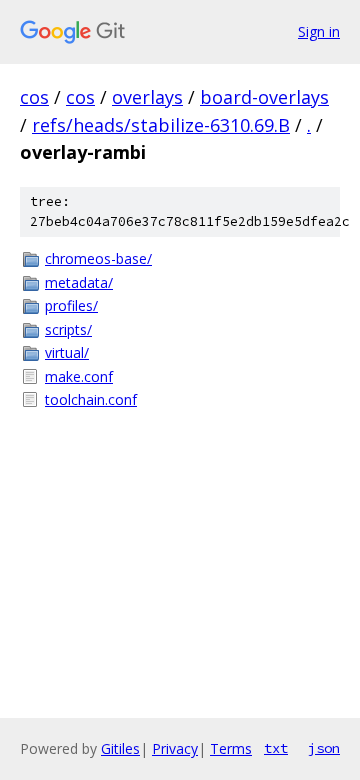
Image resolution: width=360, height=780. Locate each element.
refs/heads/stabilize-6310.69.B (161, 125)
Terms (231, 748)
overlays (147, 97)
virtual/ (67, 352)
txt (276, 748)
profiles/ (71, 305)
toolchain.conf (91, 399)
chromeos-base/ (98, 258)
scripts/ (68, 329)
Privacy (175, 748)
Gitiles (120, 748)
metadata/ (79, 282)
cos (34, 97)
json (324, 748)
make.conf (79, 376)
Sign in (319, 31)
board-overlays (264, 97)
